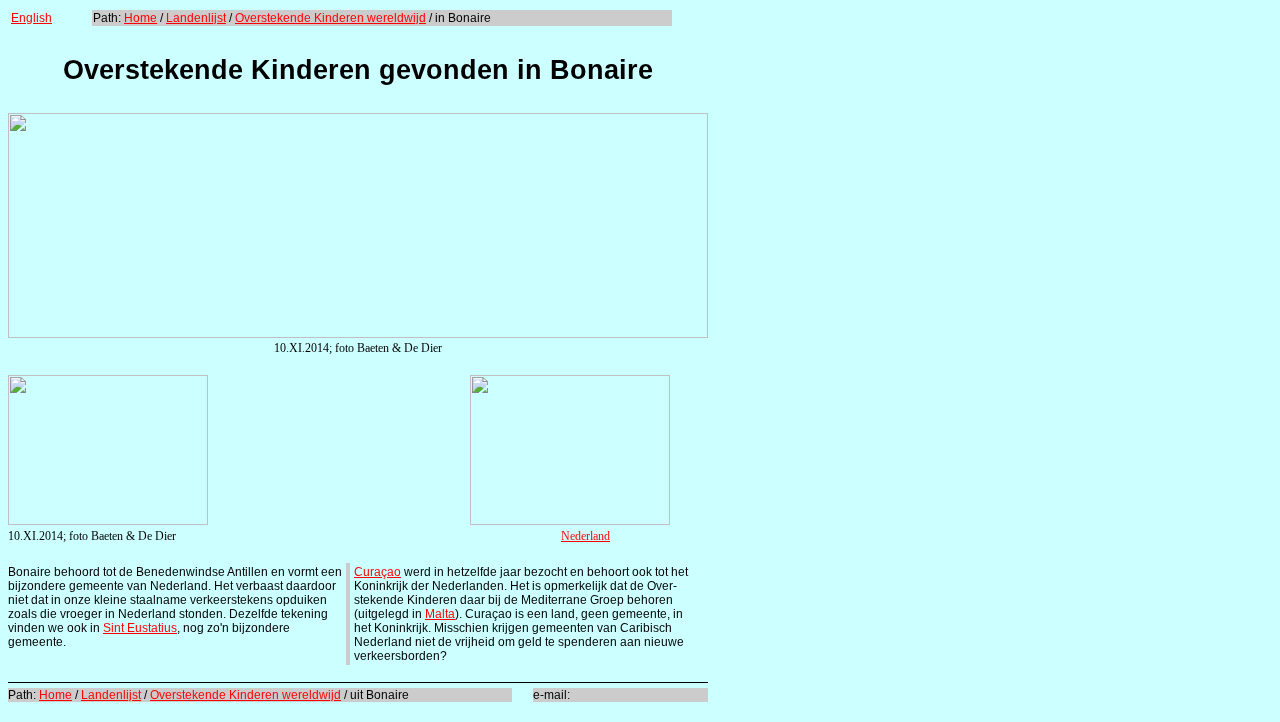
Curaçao (377, 572)
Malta (440, 614)
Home (140, 18)
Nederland (585, 536)
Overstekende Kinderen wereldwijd (330, 18)
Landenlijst (196, 18)
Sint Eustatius (140, 628)
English (31, 18)
